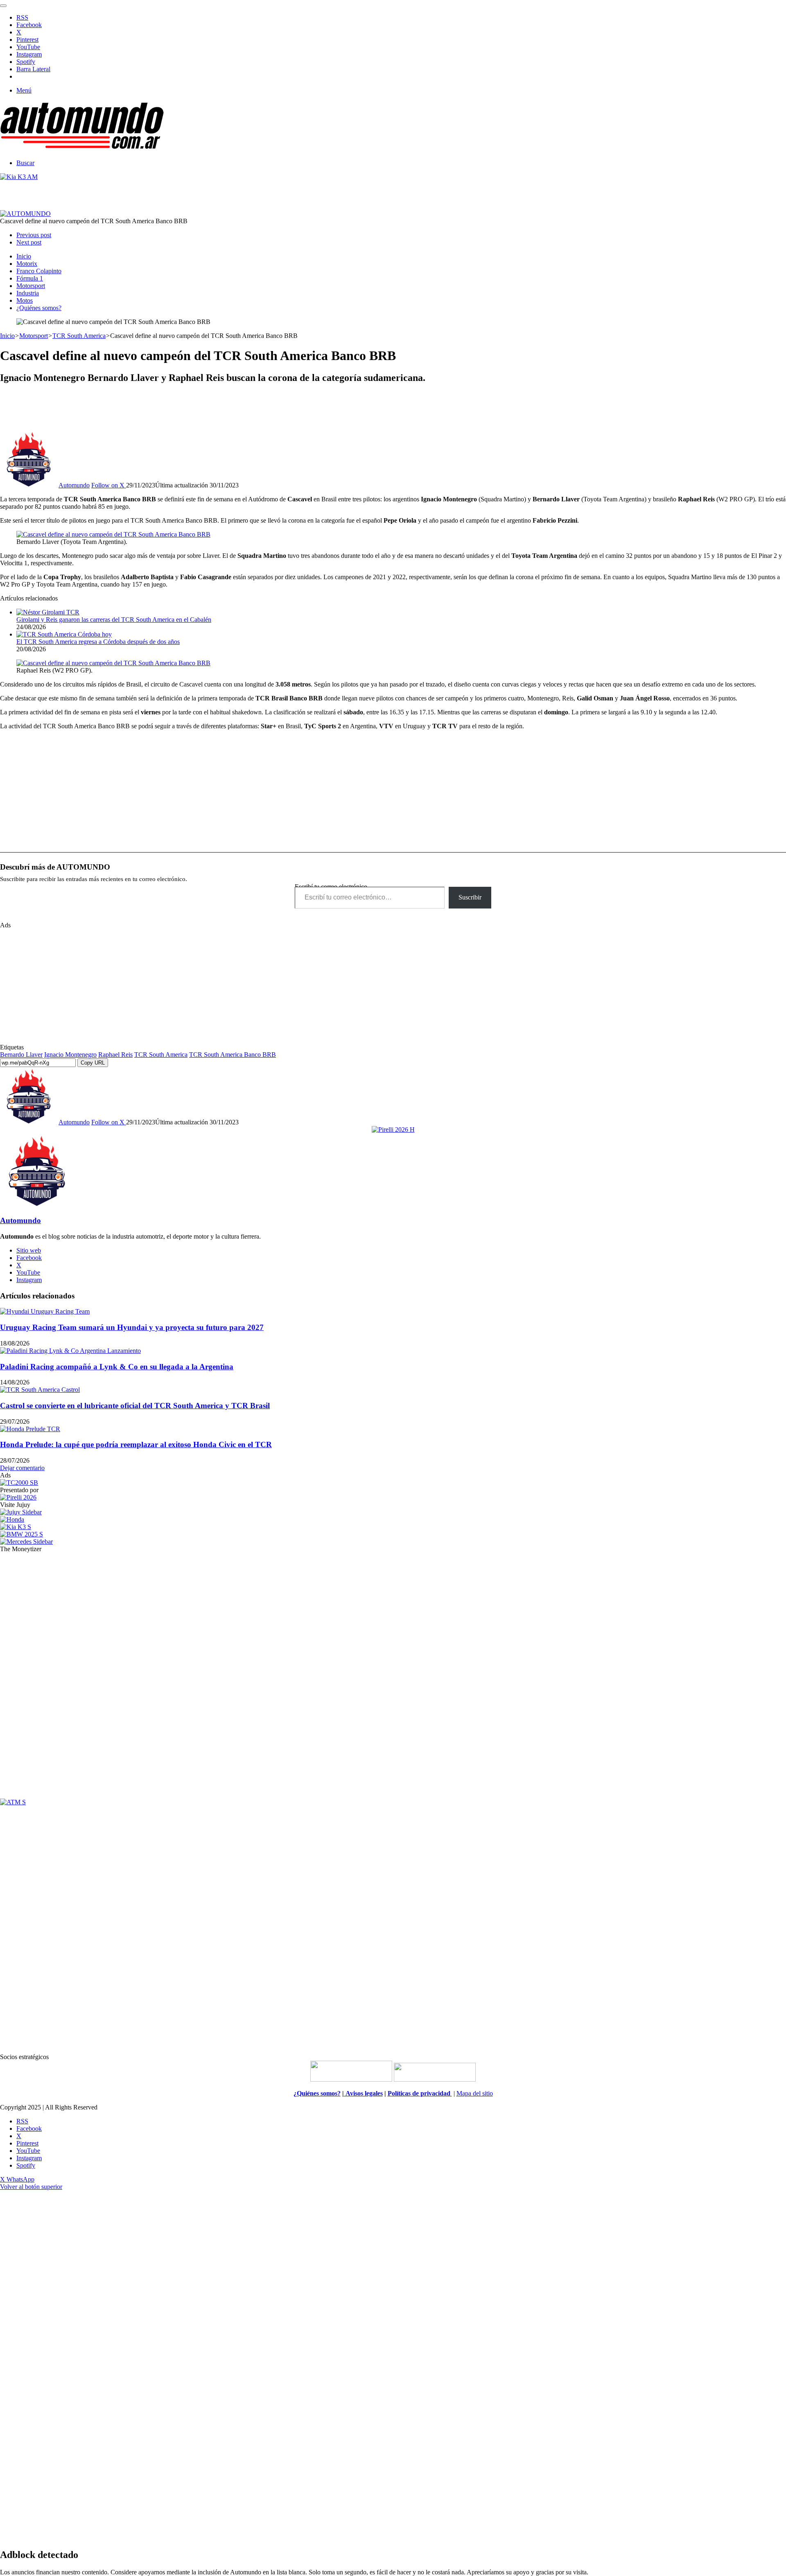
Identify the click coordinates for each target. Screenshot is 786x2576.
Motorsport (31, 286)
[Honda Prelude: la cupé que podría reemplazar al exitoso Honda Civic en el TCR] (30, 1429)
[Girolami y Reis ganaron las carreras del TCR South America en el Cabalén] (48, 612)
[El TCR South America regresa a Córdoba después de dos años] (64, 634)
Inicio (24, 256)
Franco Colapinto (39, 271)
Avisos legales (363, 2093)
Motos (25, 300)
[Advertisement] (393, 410)
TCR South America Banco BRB (233, 1055)
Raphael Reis (115, 1055)
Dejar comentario (22, 1468)
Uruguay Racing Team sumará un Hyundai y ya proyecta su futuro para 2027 (132, 1327)
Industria (28, 293)
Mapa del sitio (475, 2093)
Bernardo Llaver (21, 1055)
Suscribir (470, 897)
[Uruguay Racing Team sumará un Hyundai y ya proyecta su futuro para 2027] (45, 1311)
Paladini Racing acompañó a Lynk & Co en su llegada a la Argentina (117, 1367)
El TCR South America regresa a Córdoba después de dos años (98, 642)
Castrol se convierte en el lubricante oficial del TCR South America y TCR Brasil (135, 1406)
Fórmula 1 (30, 278)
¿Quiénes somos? (39, 308)
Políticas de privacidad (420, 2093)
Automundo (74, 485)
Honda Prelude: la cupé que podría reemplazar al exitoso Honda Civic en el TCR (136, 1444)
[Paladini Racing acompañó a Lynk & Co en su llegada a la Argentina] (70, 1351)
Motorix (27, 264)
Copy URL (93, 1063)
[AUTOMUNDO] (82, 149)
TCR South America (79, 336)
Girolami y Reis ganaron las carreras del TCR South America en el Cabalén (114, 620)
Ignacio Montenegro (70, 1055)
